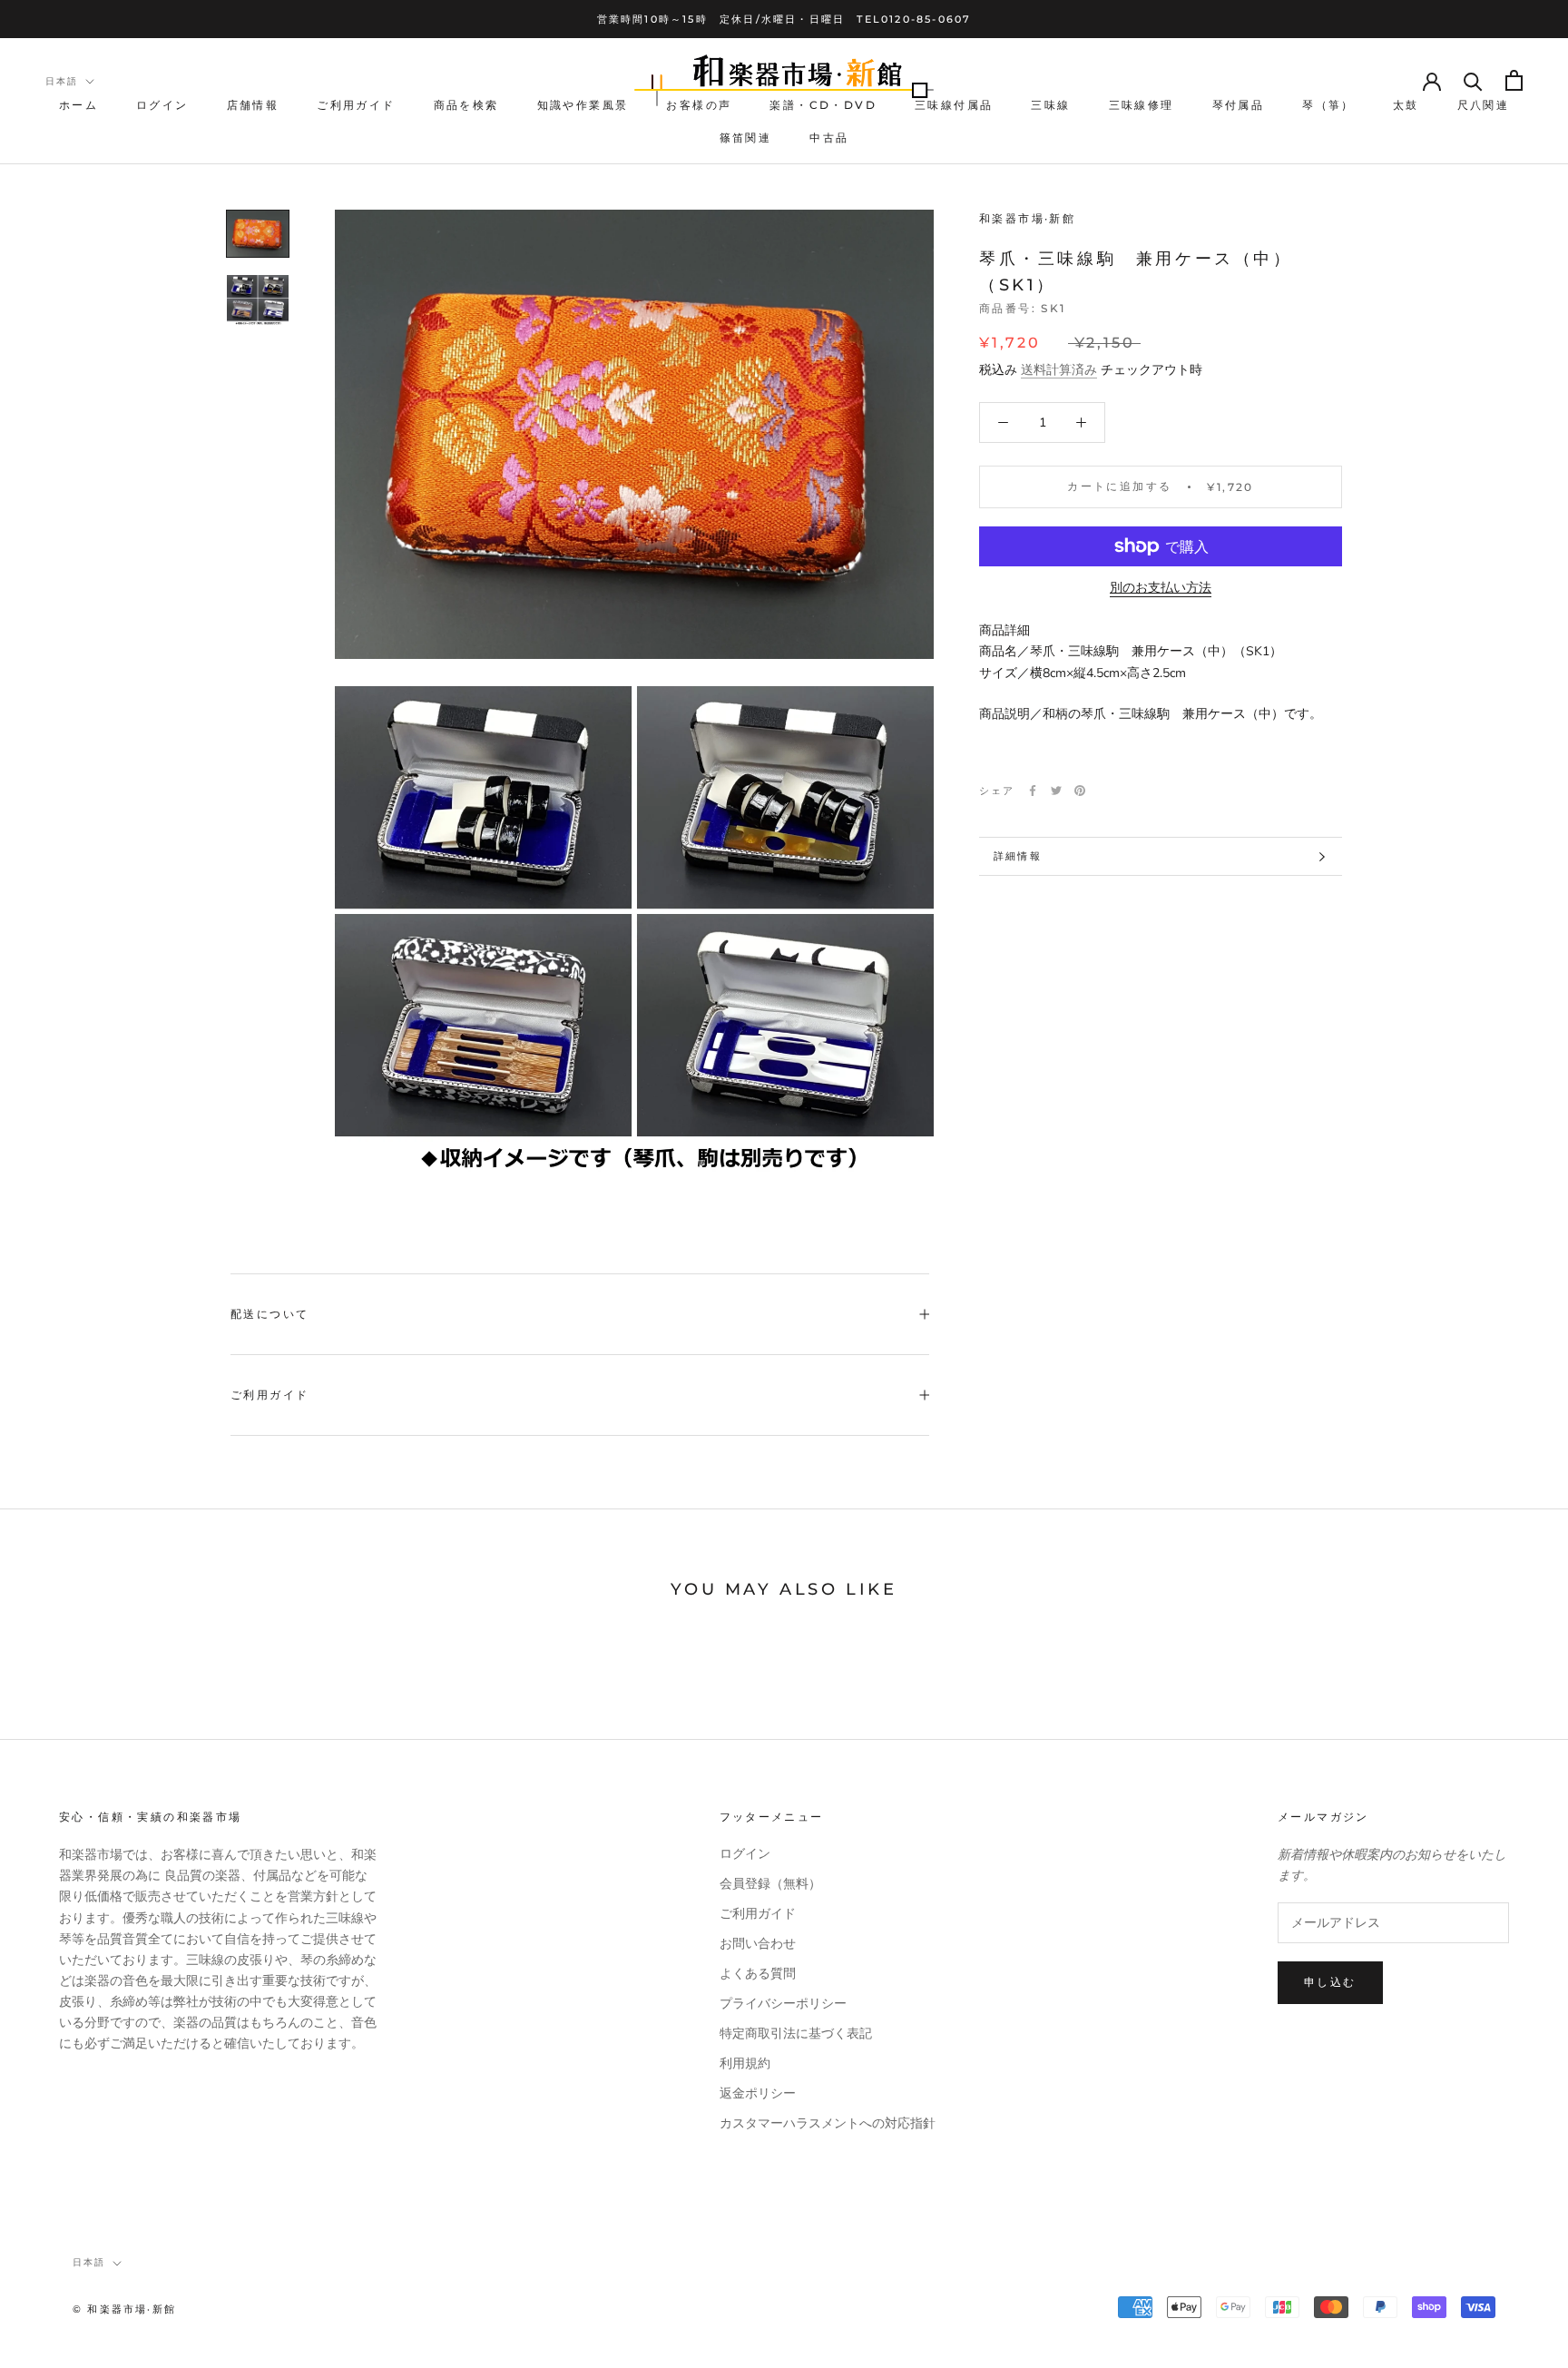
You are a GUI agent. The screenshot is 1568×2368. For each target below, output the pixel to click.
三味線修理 (1142, 106)
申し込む (1330, 1982)
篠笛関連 (746, 138)
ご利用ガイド (356, 106)
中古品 (829, 138)
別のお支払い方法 (1161, 588)
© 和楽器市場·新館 (124, 2309)
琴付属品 (1239, 106)
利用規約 (745, 2063)
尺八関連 (1484, 106)
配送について (269, 1314)
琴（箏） (1328, 106)
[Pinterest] (1080, 791)
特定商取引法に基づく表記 (796, 2034)
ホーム (78, 106)
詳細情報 (1018, 856)
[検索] (1473, 80)
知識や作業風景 (583, 106)
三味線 (1050, 106)
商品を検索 (466, 106)
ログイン (162, 106)
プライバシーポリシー (783, 2004)
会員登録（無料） (770, 1884)
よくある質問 (758, 1974)
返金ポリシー (758, 2093)
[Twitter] (1056, 791)
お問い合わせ (758, 1944)
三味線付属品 (954, 106)
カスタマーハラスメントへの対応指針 (828, 2123)
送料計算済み (1059, 370)
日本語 (62, 81)
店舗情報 (253, 106)
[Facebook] (1033, 791)
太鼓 (1406, 106)
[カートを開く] (1514, 80)
